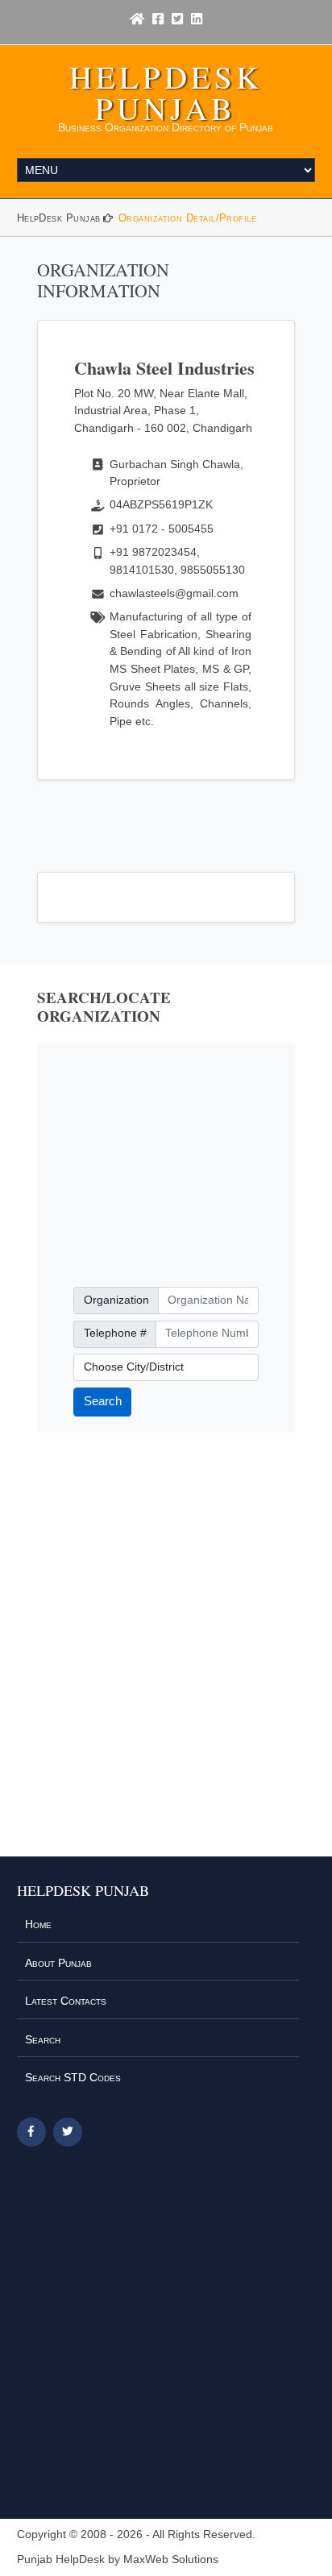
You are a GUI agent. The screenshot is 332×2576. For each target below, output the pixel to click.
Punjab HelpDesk (61, 2559)
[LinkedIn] (197, 19)
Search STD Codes (73, 2077)
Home (38, 1924)
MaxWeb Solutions (171, 2559)
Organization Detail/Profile (187, 218)
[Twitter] (177, 19)
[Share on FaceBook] (31, 2132)
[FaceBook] (158, 19)
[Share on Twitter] (68, 2132)
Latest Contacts (66, 2001)
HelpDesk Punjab (166, 92)
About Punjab (58, 1963)
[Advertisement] (166, 1165)
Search (103, 1401)
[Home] (137, 19)
